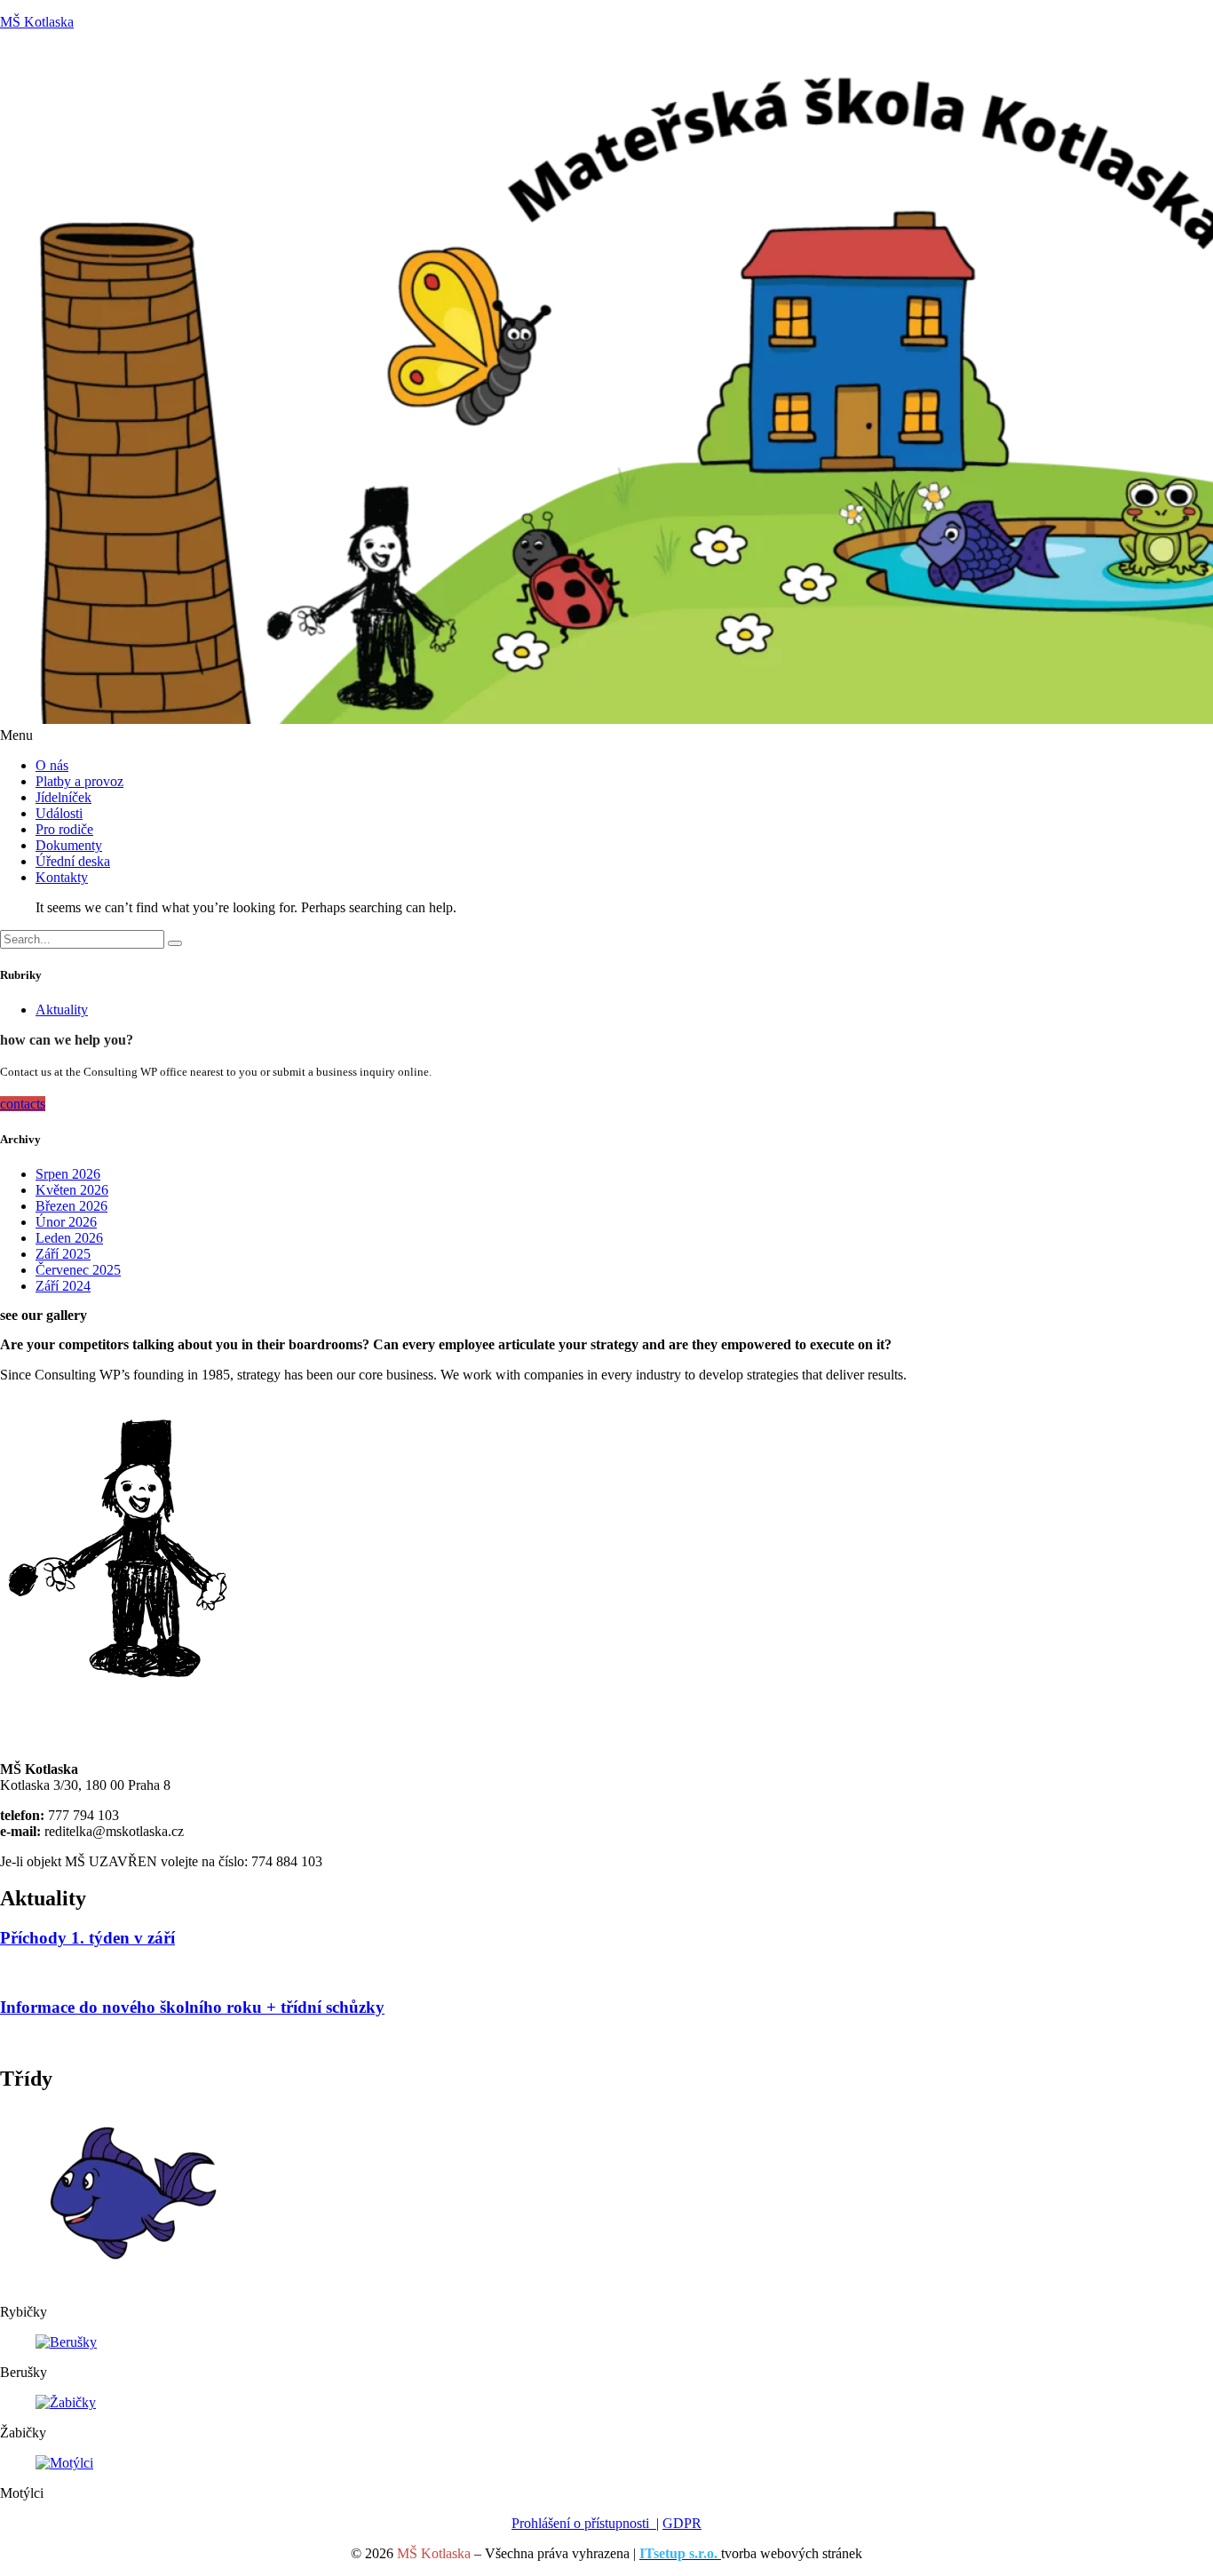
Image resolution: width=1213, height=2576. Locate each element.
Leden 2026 (69, 1238)
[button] (606, 735)
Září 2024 (63, 1286)
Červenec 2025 (78, 1270)
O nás (52, 765)
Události (59, 813)
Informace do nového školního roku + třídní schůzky (192, 2007)
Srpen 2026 (68, 1174)
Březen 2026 (71, 1206)
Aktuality (62, 1010)
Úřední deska (73, 861)
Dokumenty (69, 845)
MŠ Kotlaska (37, 22)
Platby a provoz (79, 781)
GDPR (682, 2523)
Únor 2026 (66, 1222)
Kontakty (62, 877)
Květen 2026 (72, 1190)
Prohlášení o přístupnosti (584, 2523)
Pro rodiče (64, 829)
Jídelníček (63, 797)
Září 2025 (63, 1254)
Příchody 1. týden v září (87, 1938)
